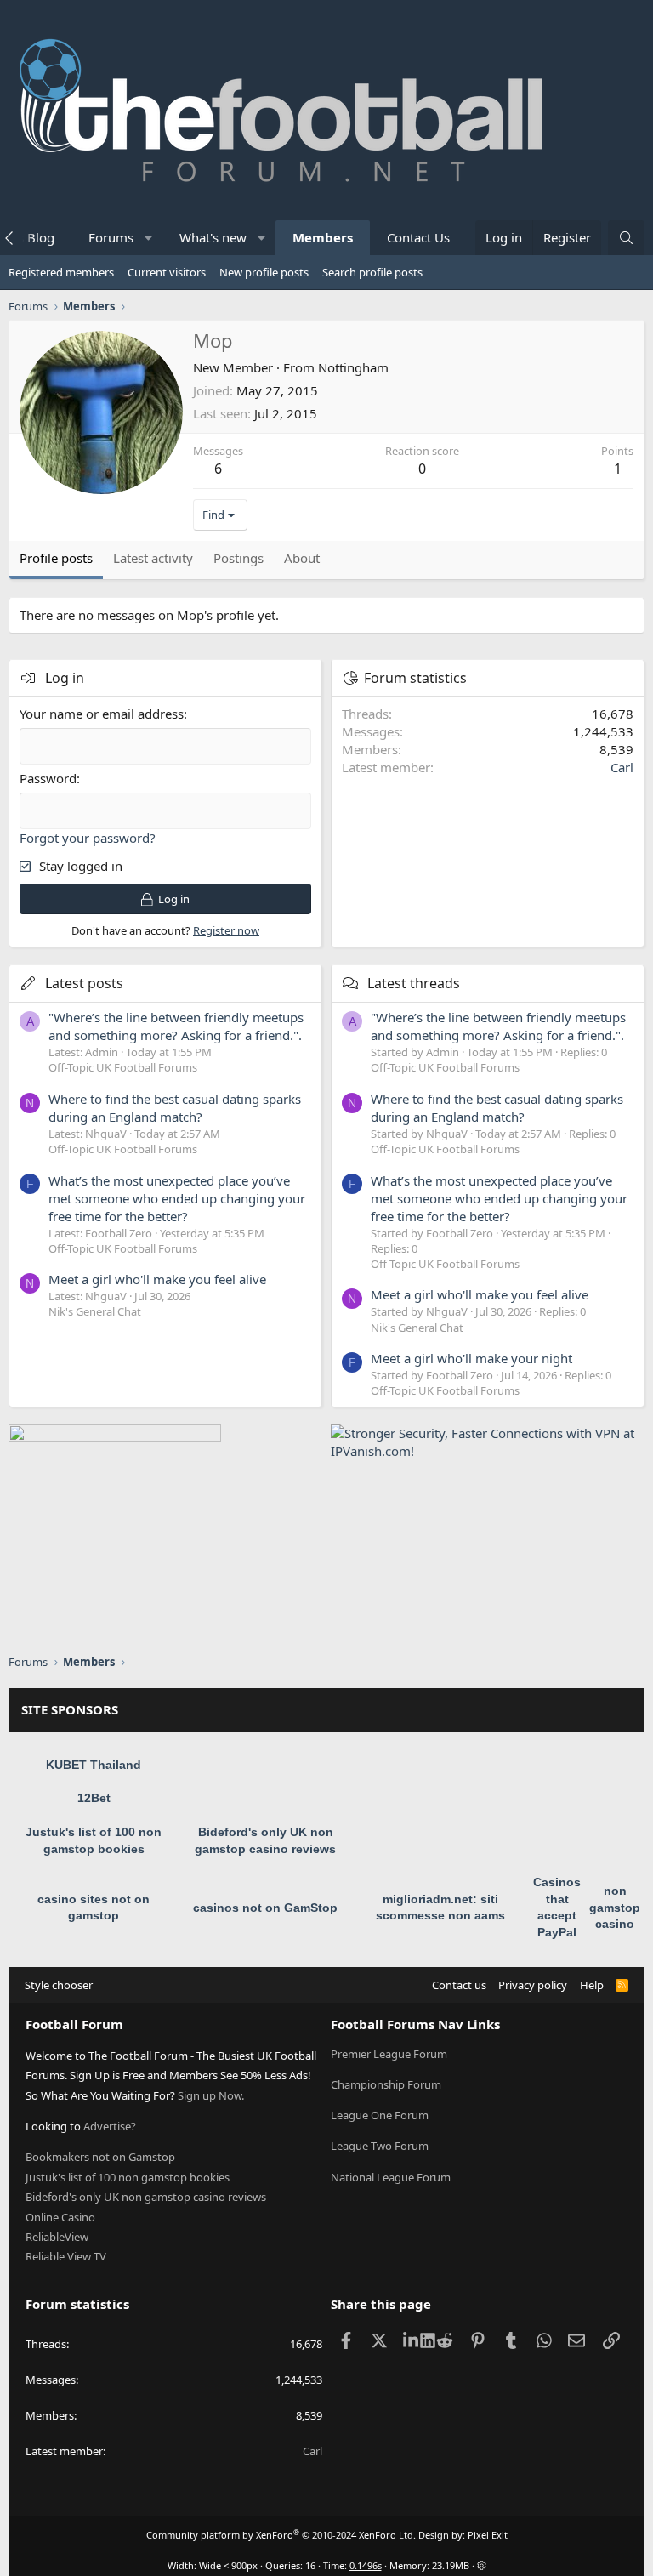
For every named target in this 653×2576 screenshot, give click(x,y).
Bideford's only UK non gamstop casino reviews (146, 2197)
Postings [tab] (238, 558)
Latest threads (414, 983)
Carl (622, 767)
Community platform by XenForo (281, 2535)
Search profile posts (372, 272)
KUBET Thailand (94, 1765)
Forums (111, 237)
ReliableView (57, 2237)
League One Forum (380, 2115)
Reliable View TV (66, 2256)
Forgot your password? (88, 838)
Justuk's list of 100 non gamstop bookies (128, 2177)
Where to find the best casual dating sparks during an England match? (175, 1108)
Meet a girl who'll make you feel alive (157, 1279)
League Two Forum (380, 2146)
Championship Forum (386, 2084)
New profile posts (264, 272)
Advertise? (110, 2126)
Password (48, 778)
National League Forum (391, 2177)
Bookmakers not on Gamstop (100, 2157)
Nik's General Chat (95, 1311)
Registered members (61, 272)
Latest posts (84, 983)
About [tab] (302, 558)
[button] (149, 238)
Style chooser (59, 1985)
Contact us (459, 1985)
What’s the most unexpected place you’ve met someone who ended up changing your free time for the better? (177, 1198)
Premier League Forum (389, 2054)
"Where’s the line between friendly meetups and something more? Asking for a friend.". (176, 1026)
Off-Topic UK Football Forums (123, 1067)
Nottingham (353, 367)
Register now (226, 930)
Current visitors (167, 272)
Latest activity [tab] (153, 558)
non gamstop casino (615, 1907)
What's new (213, 237)
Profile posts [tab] (56, 558)
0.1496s (366, 2565)
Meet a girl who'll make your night (471, 1358)
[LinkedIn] (412, 2340)
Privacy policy (533, 1985)
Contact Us (418, 237)
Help (592, 1985)
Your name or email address (102, 714)
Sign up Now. (211, 2095)
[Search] (626, 238)
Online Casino (60, 2217)
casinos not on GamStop (265, 1908)
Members (323, 237)
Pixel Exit (488, 2535)
